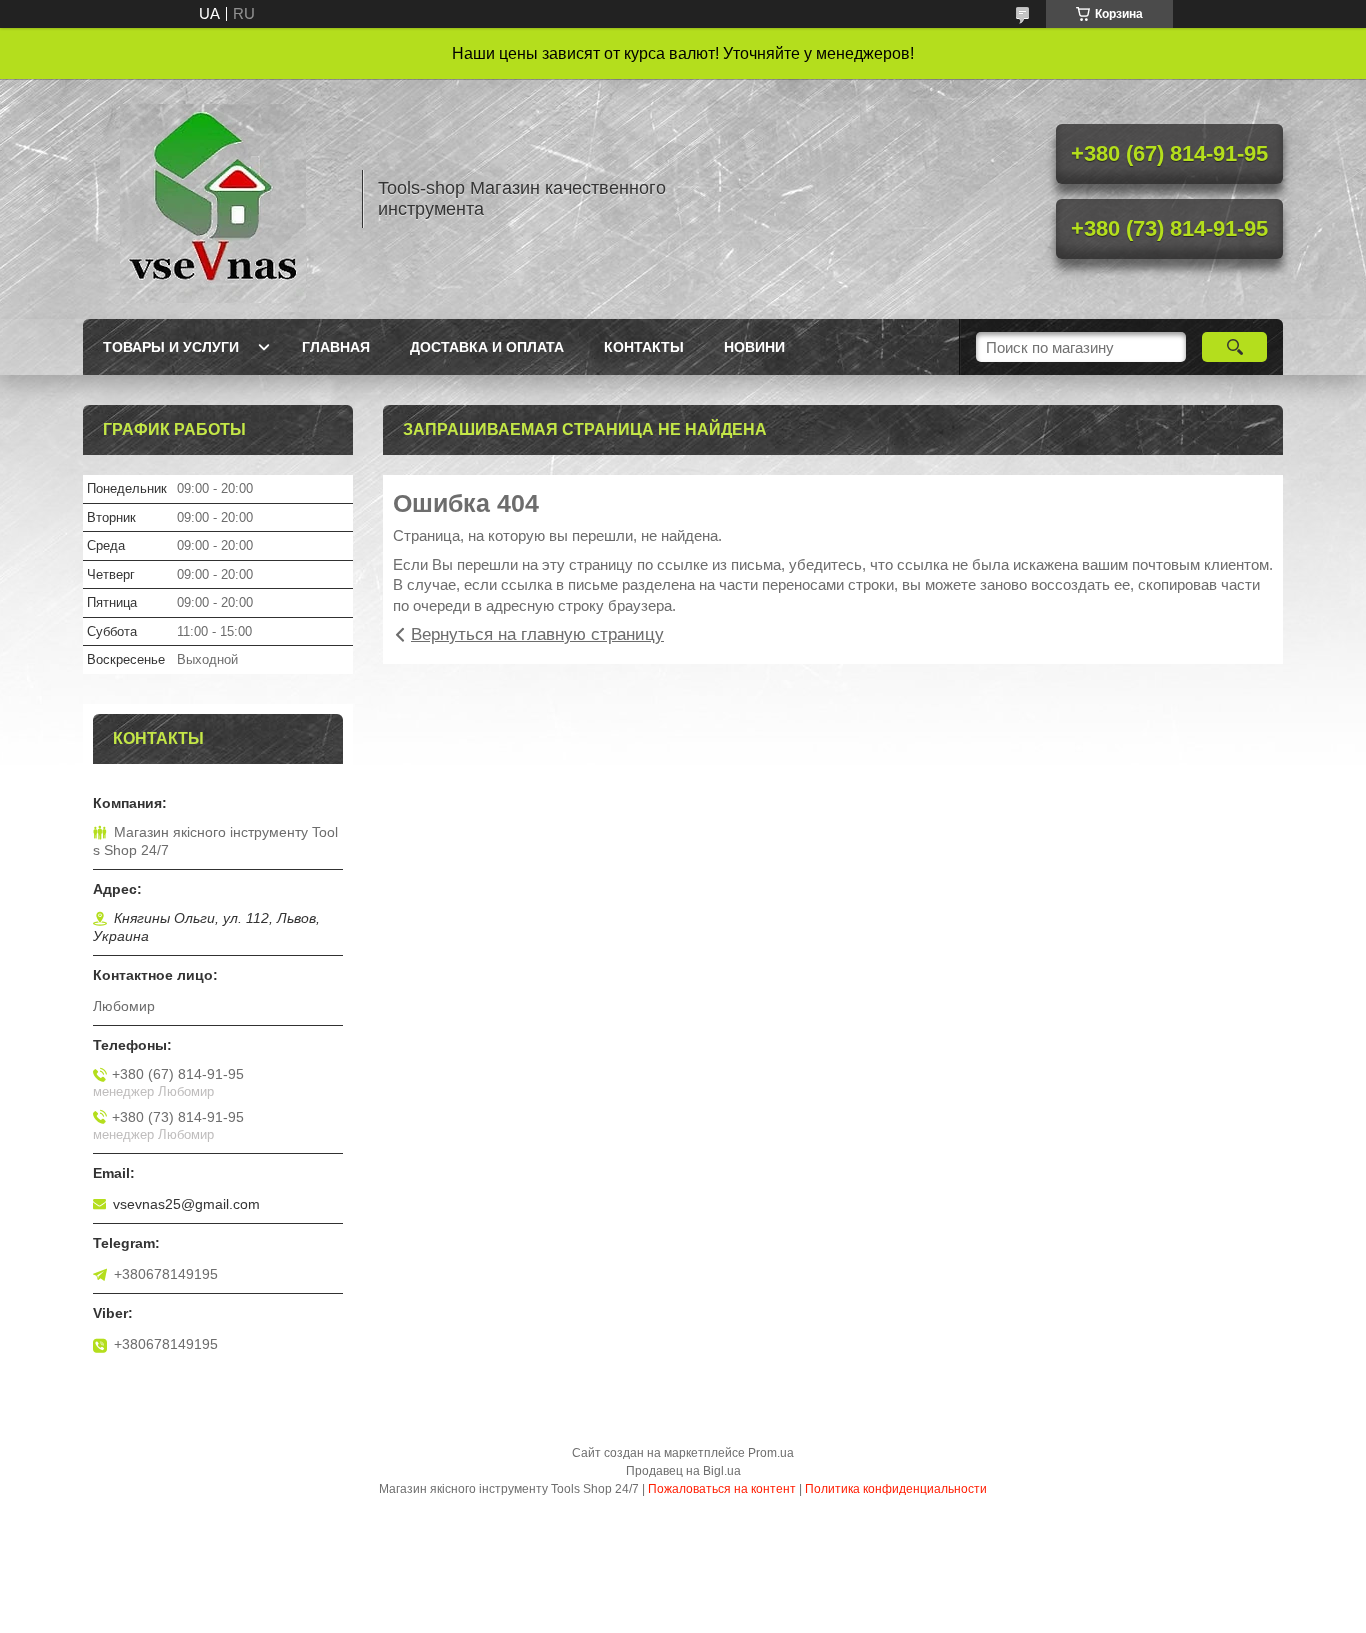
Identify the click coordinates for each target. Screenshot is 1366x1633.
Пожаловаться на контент (722, 1489)
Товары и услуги (171, 347)
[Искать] (1234, 347)
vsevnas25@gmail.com (186, 1204)
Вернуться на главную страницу (537, 634)
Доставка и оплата (487, 347)
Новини (754, 347)
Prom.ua (771, 1453)
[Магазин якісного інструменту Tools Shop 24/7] (213, 199)
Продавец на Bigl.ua (683, 1471)
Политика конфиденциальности (896, 1489)
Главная (336, 347)
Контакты (644, 347)
